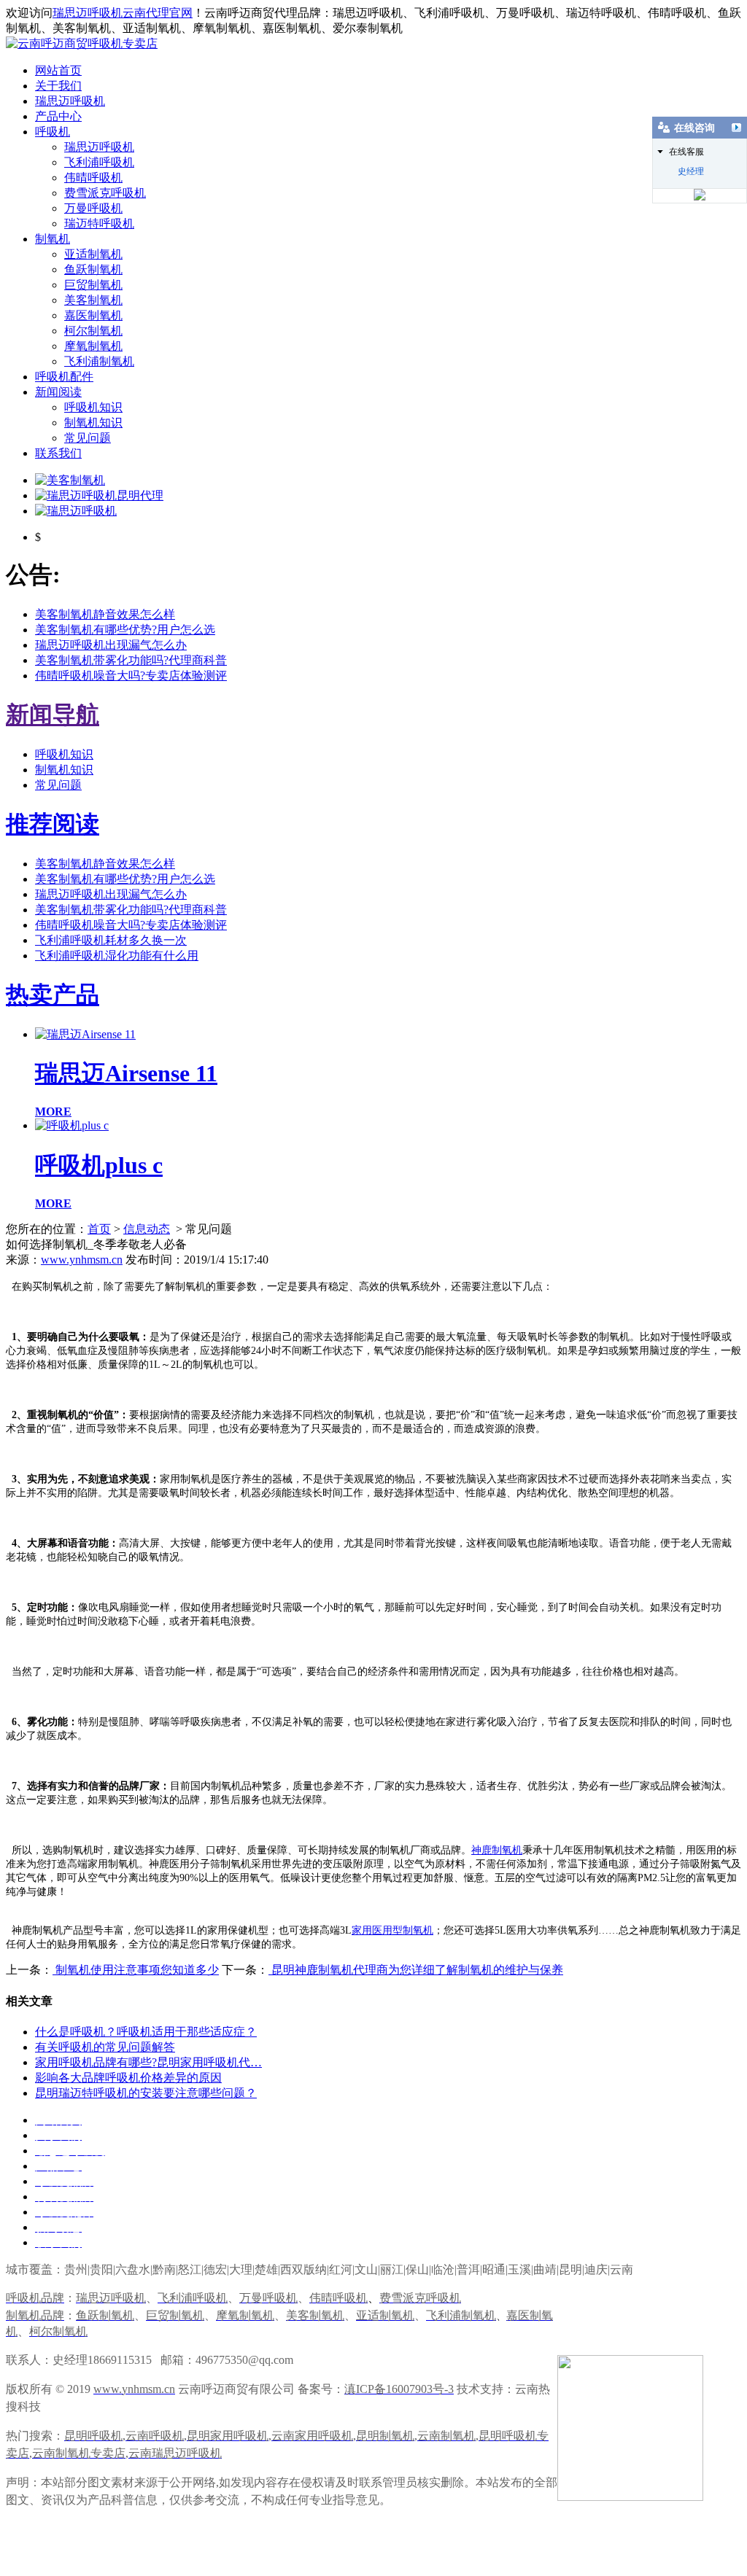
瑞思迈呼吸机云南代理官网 (123, 13)
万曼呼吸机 (93, 208)
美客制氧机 (93, 300)
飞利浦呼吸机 (99, 162)
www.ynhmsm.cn (82, 1260)
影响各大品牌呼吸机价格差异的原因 (128, 2078)
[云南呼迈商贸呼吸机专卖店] (82, 43)
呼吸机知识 (93, 407)
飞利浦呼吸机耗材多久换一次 (111, 940)
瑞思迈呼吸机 (70, 101)
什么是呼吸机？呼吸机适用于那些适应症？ (146, 2032)
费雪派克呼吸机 (105, 193)
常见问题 (88, 438)
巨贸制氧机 (93, 285)
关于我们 (58, 86)
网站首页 (58, 70)
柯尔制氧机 (93, 331)
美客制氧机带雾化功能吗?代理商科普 (131, 660)
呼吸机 (53, 132)
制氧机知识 (93, 423)
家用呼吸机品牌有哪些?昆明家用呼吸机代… (148, 2062)
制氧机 (53, 239)
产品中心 (58, 116)
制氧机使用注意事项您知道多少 (136, 1970)
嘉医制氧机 (93, 315)
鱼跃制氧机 (93, 269)
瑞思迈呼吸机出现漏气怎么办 (111, 645)
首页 (99, 1229)
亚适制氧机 (93, 254)
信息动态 (147, 1229)
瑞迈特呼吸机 (99, 223)
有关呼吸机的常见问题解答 (105, 2047)
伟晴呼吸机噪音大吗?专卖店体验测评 (131, 676)
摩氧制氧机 (93, 346)
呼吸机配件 (64, 377)
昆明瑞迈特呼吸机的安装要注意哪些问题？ (146, 2093)
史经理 (691, 171)
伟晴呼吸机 (93, 178)
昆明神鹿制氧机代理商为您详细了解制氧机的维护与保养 (416, 1970)
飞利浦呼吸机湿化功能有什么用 (117, 956)
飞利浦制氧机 (99, 361)
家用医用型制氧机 (392, 1930)
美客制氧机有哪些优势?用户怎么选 (125, 630)
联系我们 (58, 453)
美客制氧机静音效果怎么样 (105, 614)
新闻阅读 (58, 392)
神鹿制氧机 (497, 1850)
